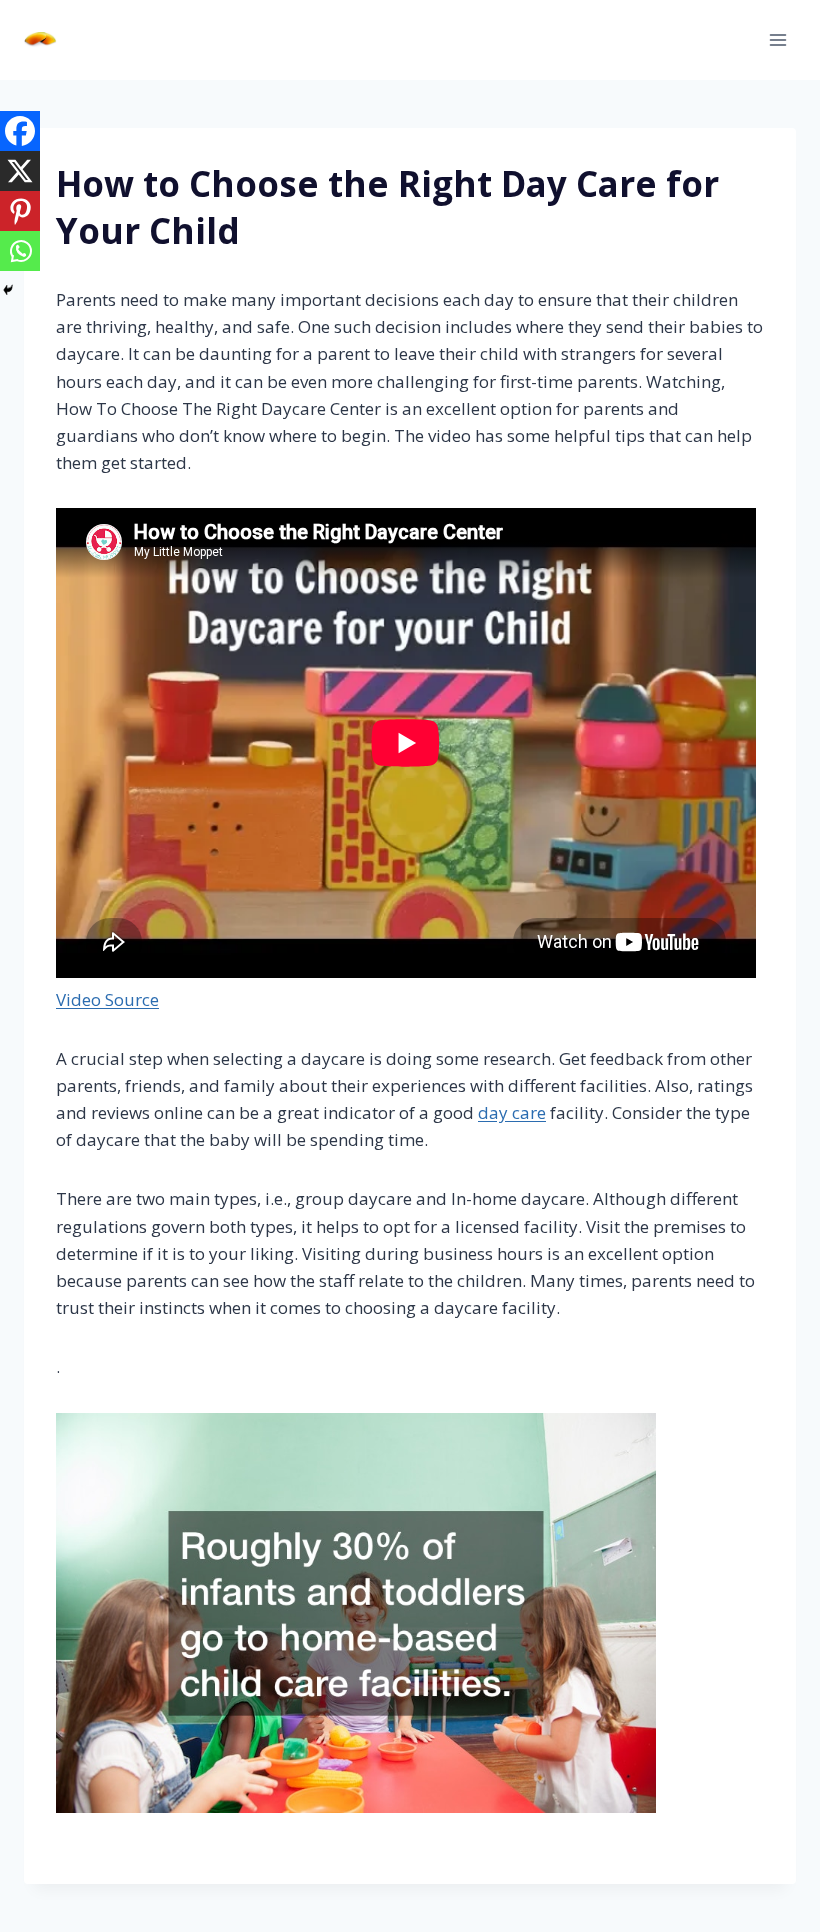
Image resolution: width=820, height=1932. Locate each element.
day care (512, 1112)
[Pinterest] (20, 211)
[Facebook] (20, 131)
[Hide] (8, 290)
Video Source (107, 999)
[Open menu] (777, 39)
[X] (20, 171)
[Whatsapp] (20, 251)
